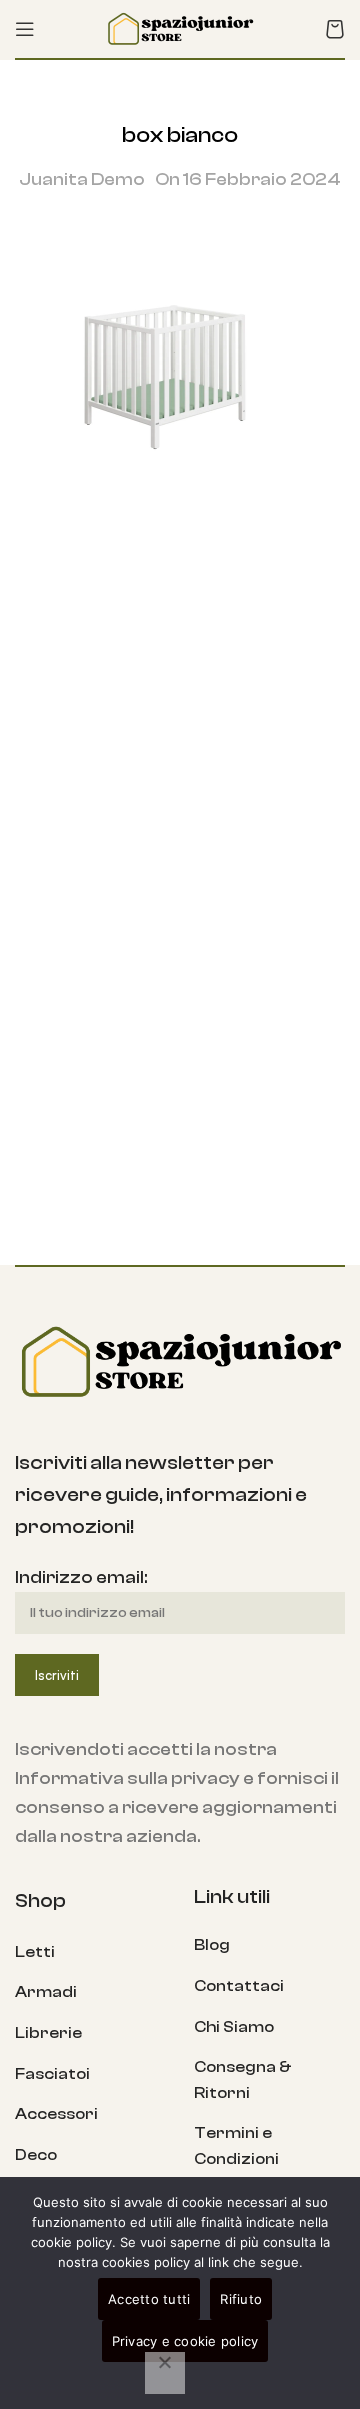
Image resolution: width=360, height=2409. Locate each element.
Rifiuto (241, 2299)
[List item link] (89, 1953)
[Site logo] (180, 27)
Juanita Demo (82, 179)
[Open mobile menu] (25, 29)
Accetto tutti (149, 2299)
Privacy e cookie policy (185, 2341)
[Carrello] (335, 29)
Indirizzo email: (81, 1577)
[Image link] (180, 1360)
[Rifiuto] (165, 2373)
